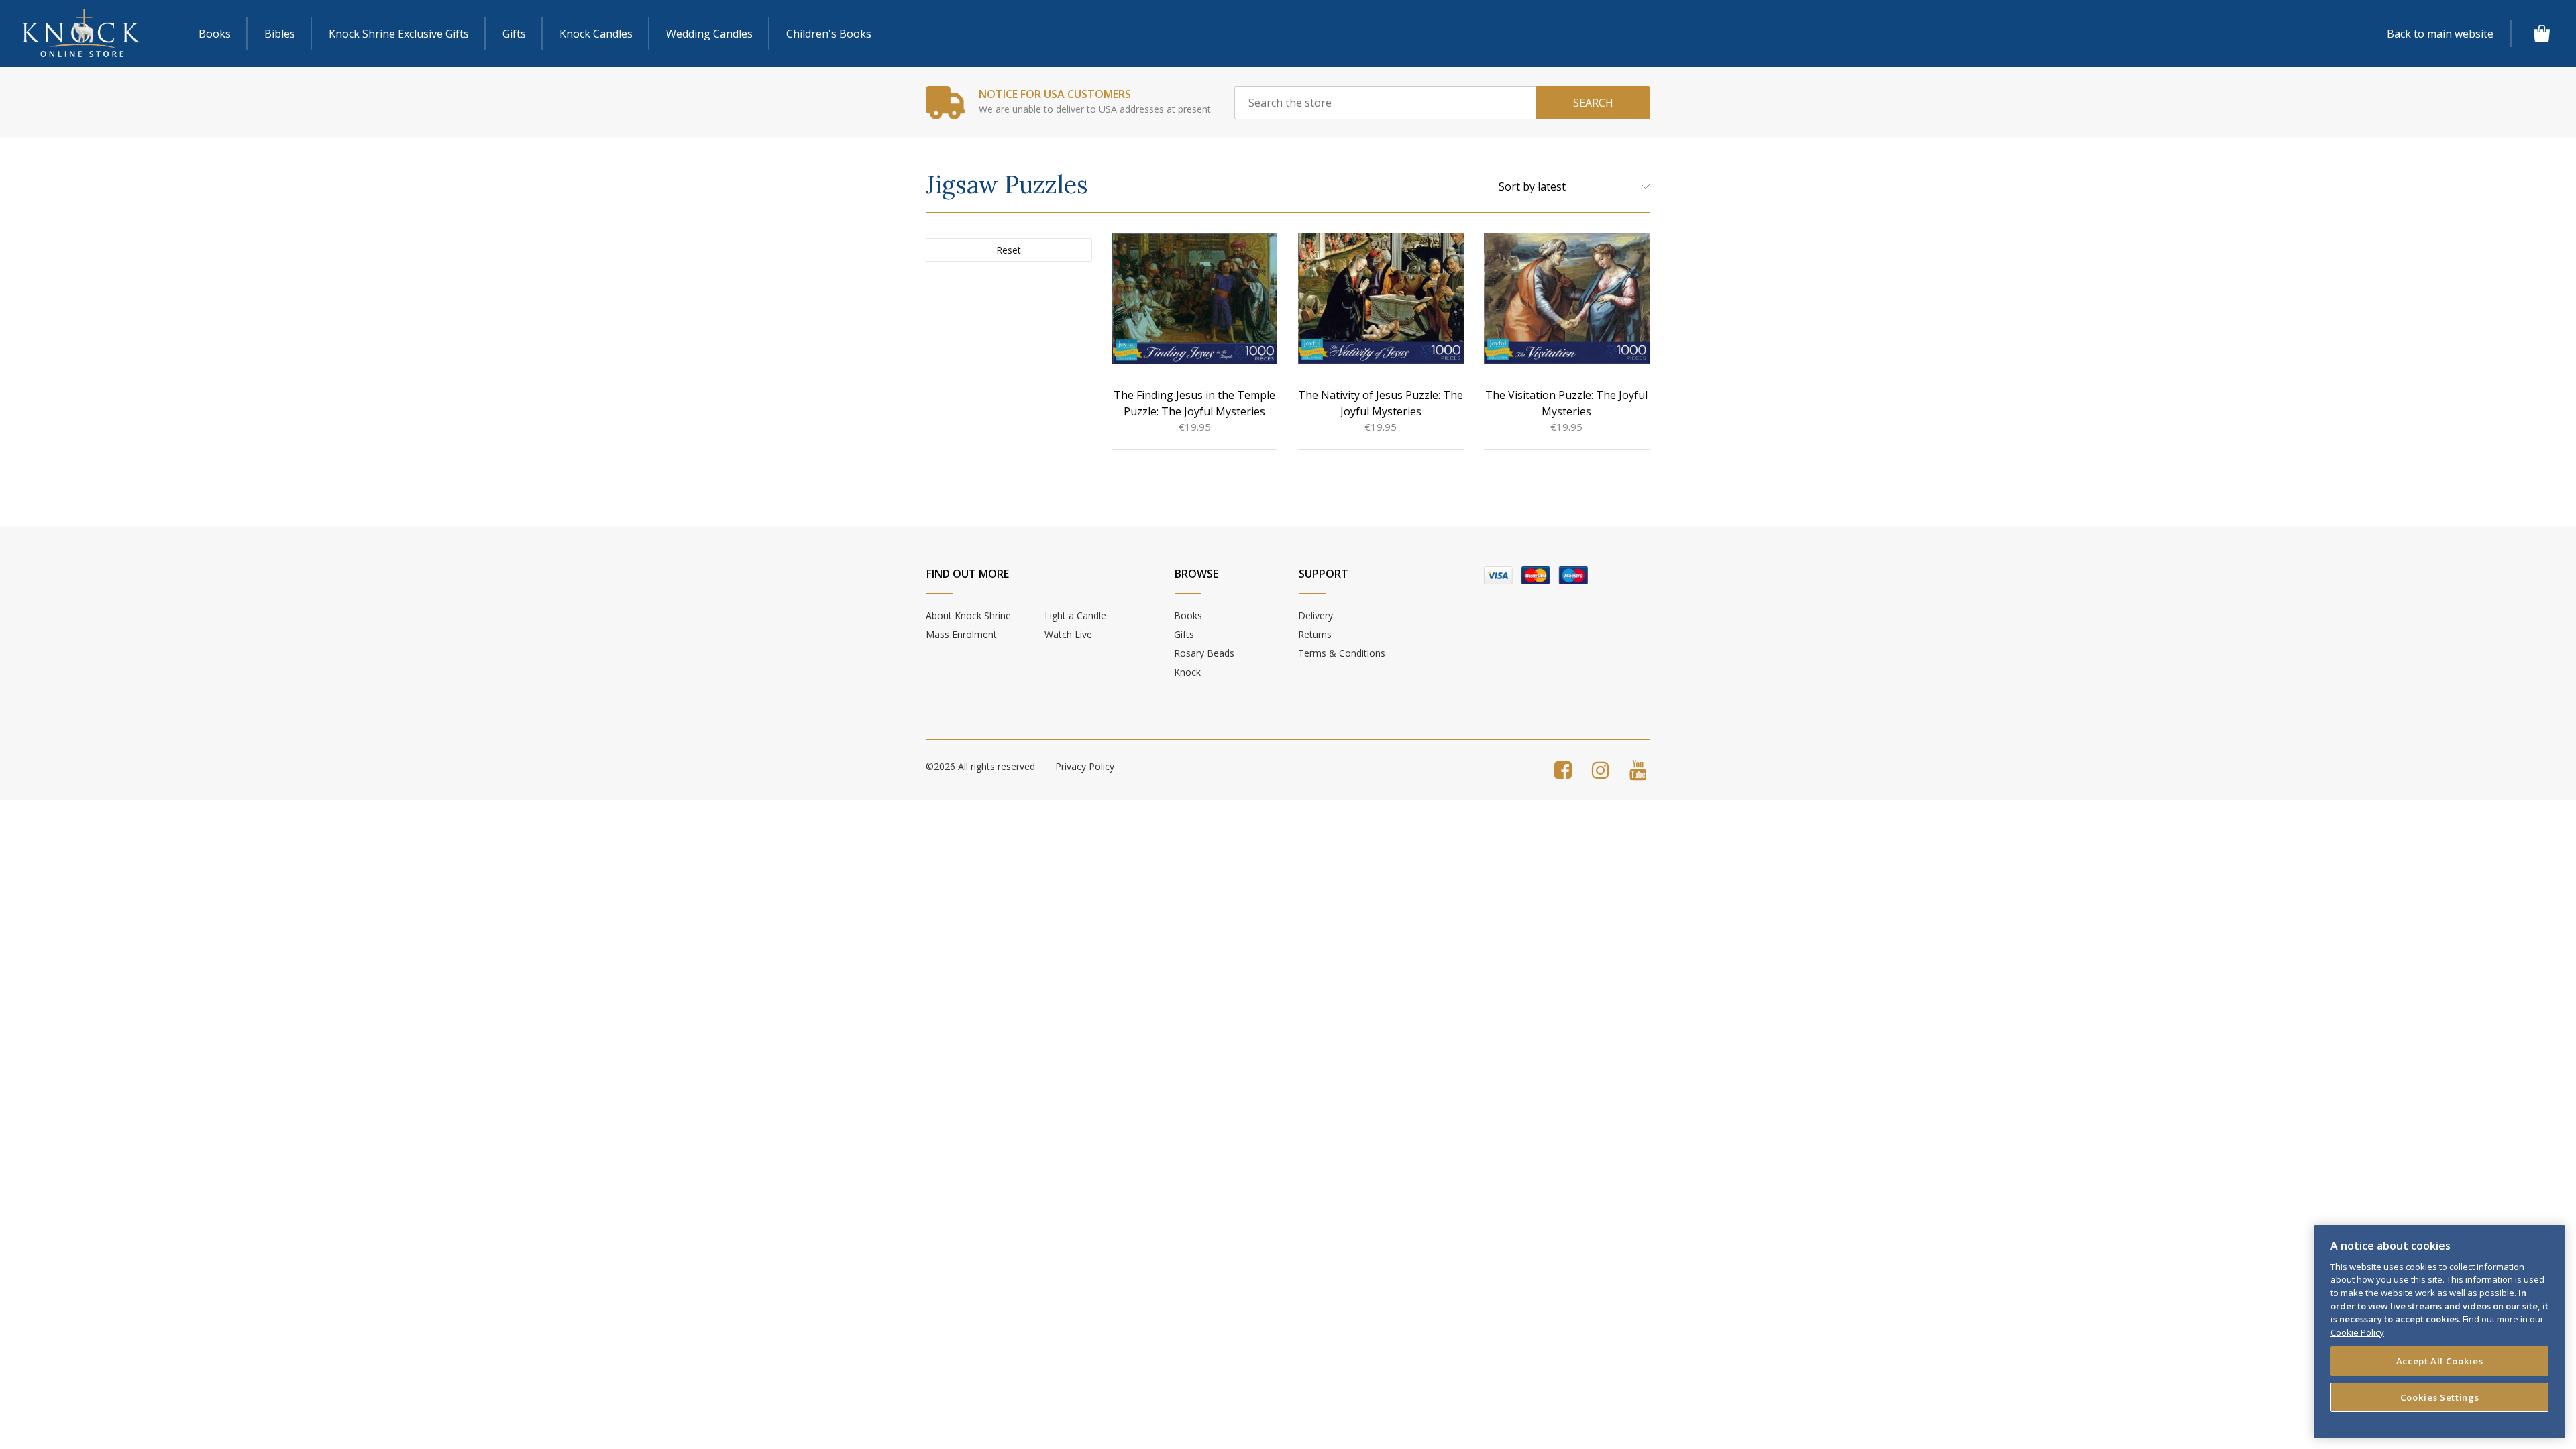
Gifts (514, 34)
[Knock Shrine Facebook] (1563, 770)
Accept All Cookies (2440, 1360)
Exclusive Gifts (399, 34)
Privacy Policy (1085, 766)
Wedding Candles (709, 34)
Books (215, 34)
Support (1324, 574)
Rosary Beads (1204, 653)
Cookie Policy (2357, 1332)
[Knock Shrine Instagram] (1601, 770)
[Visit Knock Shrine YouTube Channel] (1638, 770)
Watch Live (1068, 634)
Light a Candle (1075, 615)
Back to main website (2440, 34)
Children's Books (829, 34)
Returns (1315, 634)
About (968, 615)
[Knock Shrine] (81, 34)
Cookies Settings (2440, 1397)
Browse (1196, 574)
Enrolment (961, 634)
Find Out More (968, 574)
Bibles (280, 34)
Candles (596, 34)
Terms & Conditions (1342, 653)
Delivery (1316, 615)
